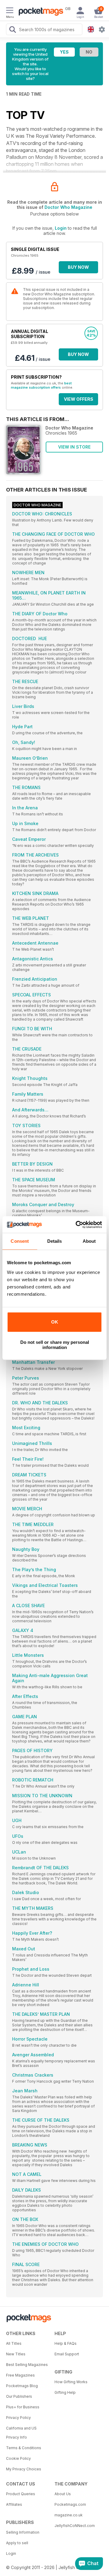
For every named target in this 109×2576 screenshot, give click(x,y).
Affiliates (14, 2504)
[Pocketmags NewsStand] (39, 12)
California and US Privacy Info (21, 2433)
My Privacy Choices (24, 2469)
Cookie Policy (18, 2458)
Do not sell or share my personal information (55, 1345)
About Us (63, 2494)
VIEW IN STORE (74, 447)
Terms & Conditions (24, 2448)
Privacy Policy (18, 2418)
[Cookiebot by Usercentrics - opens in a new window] (77, 1225)
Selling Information (23, 2532)
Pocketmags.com (70, 2504)
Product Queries (21, 2494)
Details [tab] (55, 1241)
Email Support (67, 2354)
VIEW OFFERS (79, 399)
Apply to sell (17, 2543)
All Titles (14, 2343)
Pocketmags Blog (22, 2386)
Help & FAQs (66, 2343)
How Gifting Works (71, 2382)
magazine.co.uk (69, 2515)
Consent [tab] (20, 1241)
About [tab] (89, 1241)
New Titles (16, 2354)
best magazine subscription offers (41, 385)
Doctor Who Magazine (68, 207)
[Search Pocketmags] (12, 30)
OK (55, 1322)
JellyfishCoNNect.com (75, 2526)
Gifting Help (65, 2392)
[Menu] (10, 11)
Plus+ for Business (23, 2407)
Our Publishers (19, 2396)
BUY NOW (78, 267)
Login (61, 228)
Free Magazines (20, 2375)
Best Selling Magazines (27, 2365)
